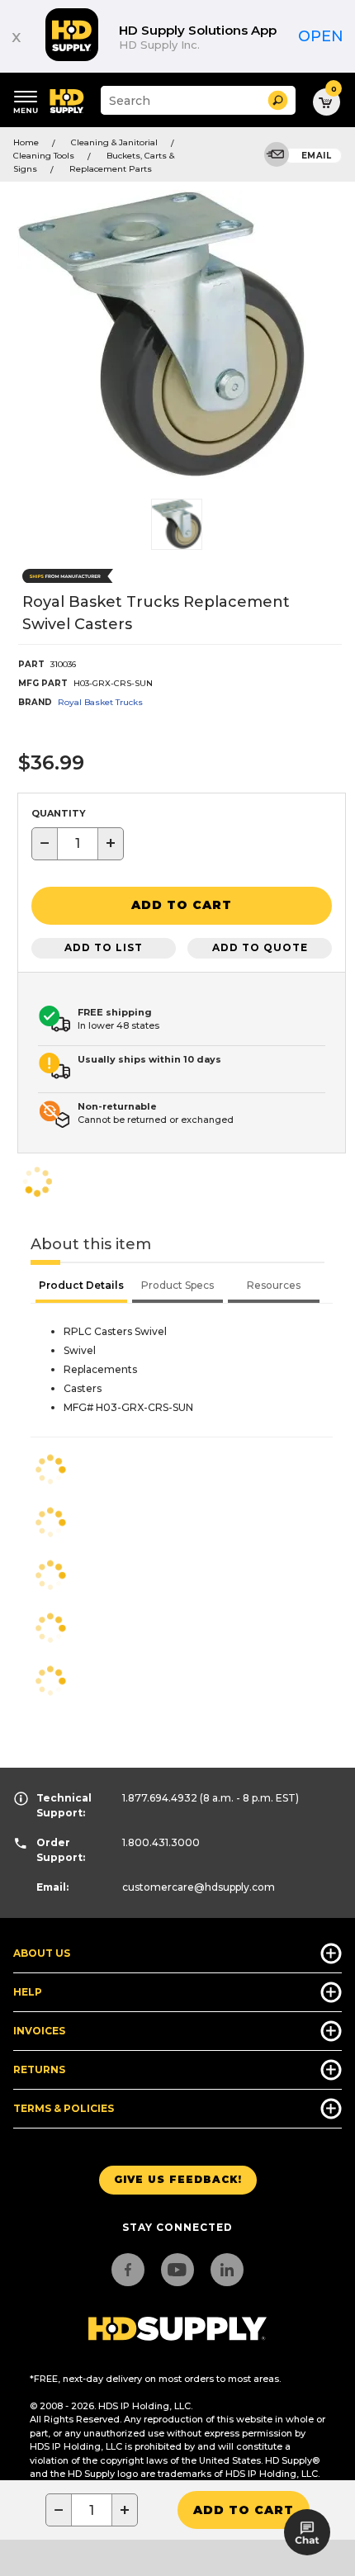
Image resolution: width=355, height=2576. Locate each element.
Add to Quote (260, 947)
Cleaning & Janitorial (114, 142)
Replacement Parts (111, 169)
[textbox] (78, 844)
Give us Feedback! (178, 2179)
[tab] (81, 1287)
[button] (278, 100)
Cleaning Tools (44, 156)
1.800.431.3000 (161, 1842)
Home (26, 142)
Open (321, 36)
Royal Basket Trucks (100, 702)
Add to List (104, 947)
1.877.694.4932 (160, 1798)
